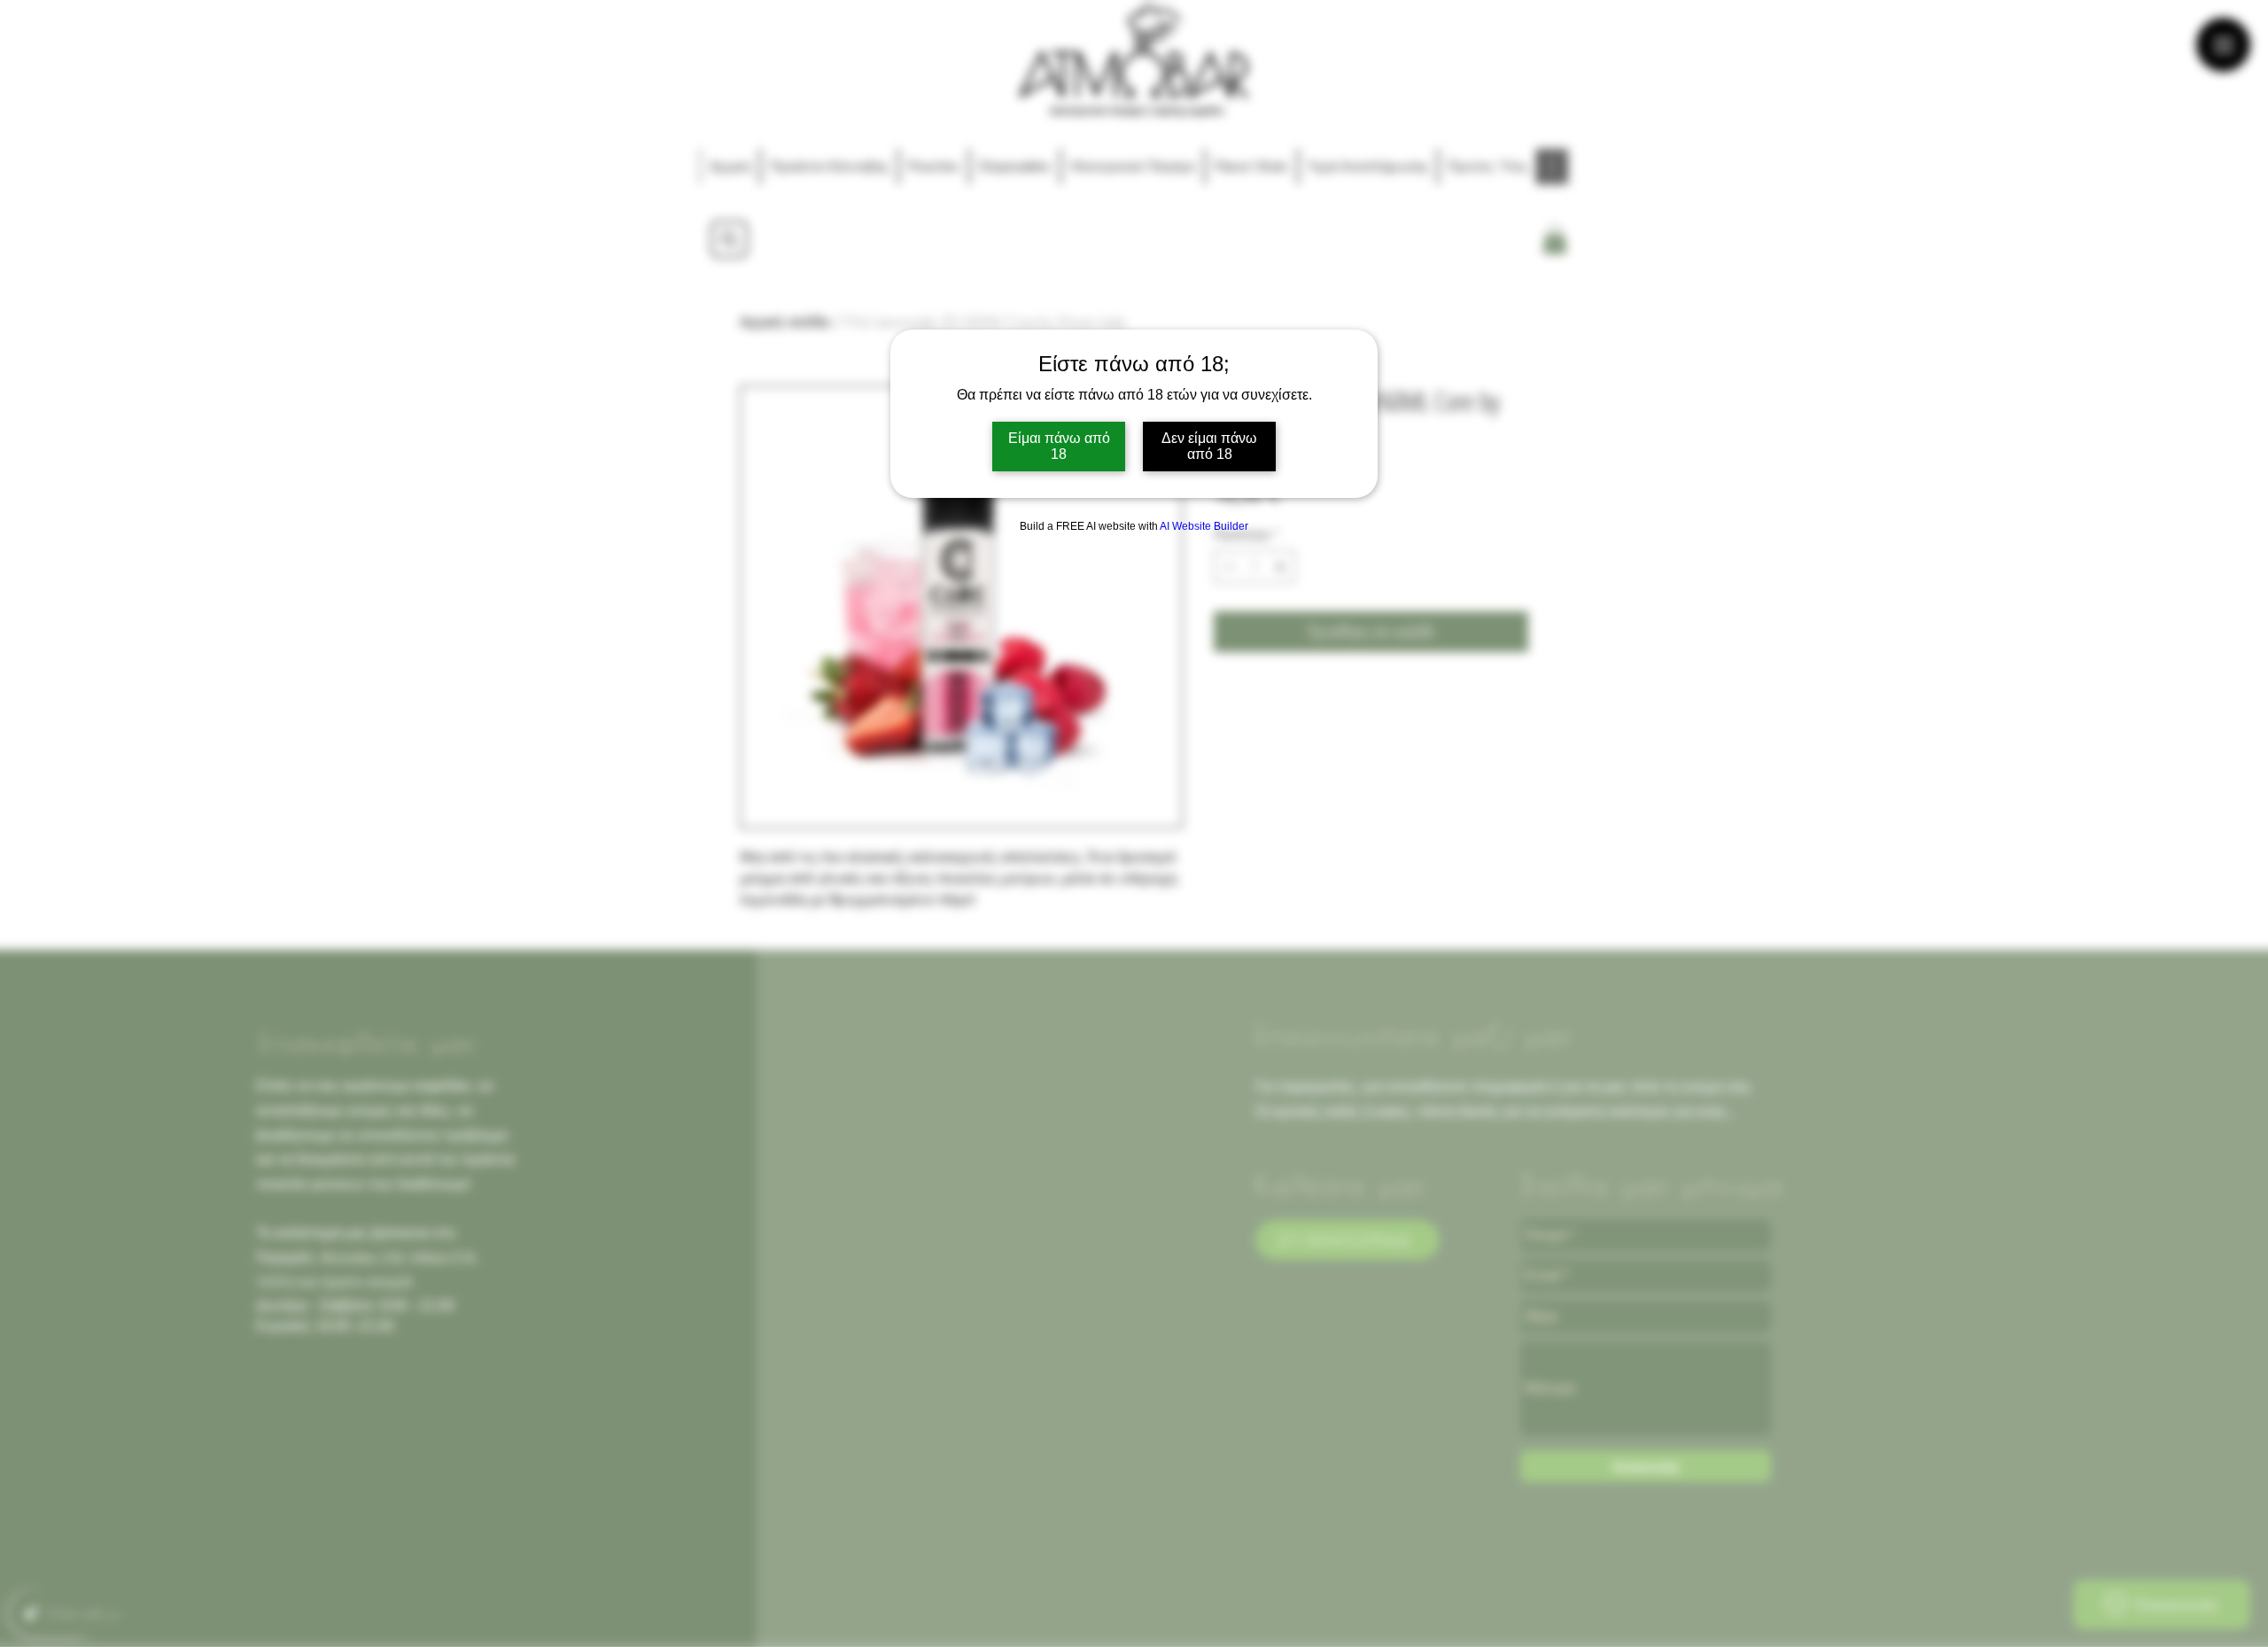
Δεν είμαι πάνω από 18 (1209, 446)
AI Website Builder (1204, 526)
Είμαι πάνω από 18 (1059, 446)
